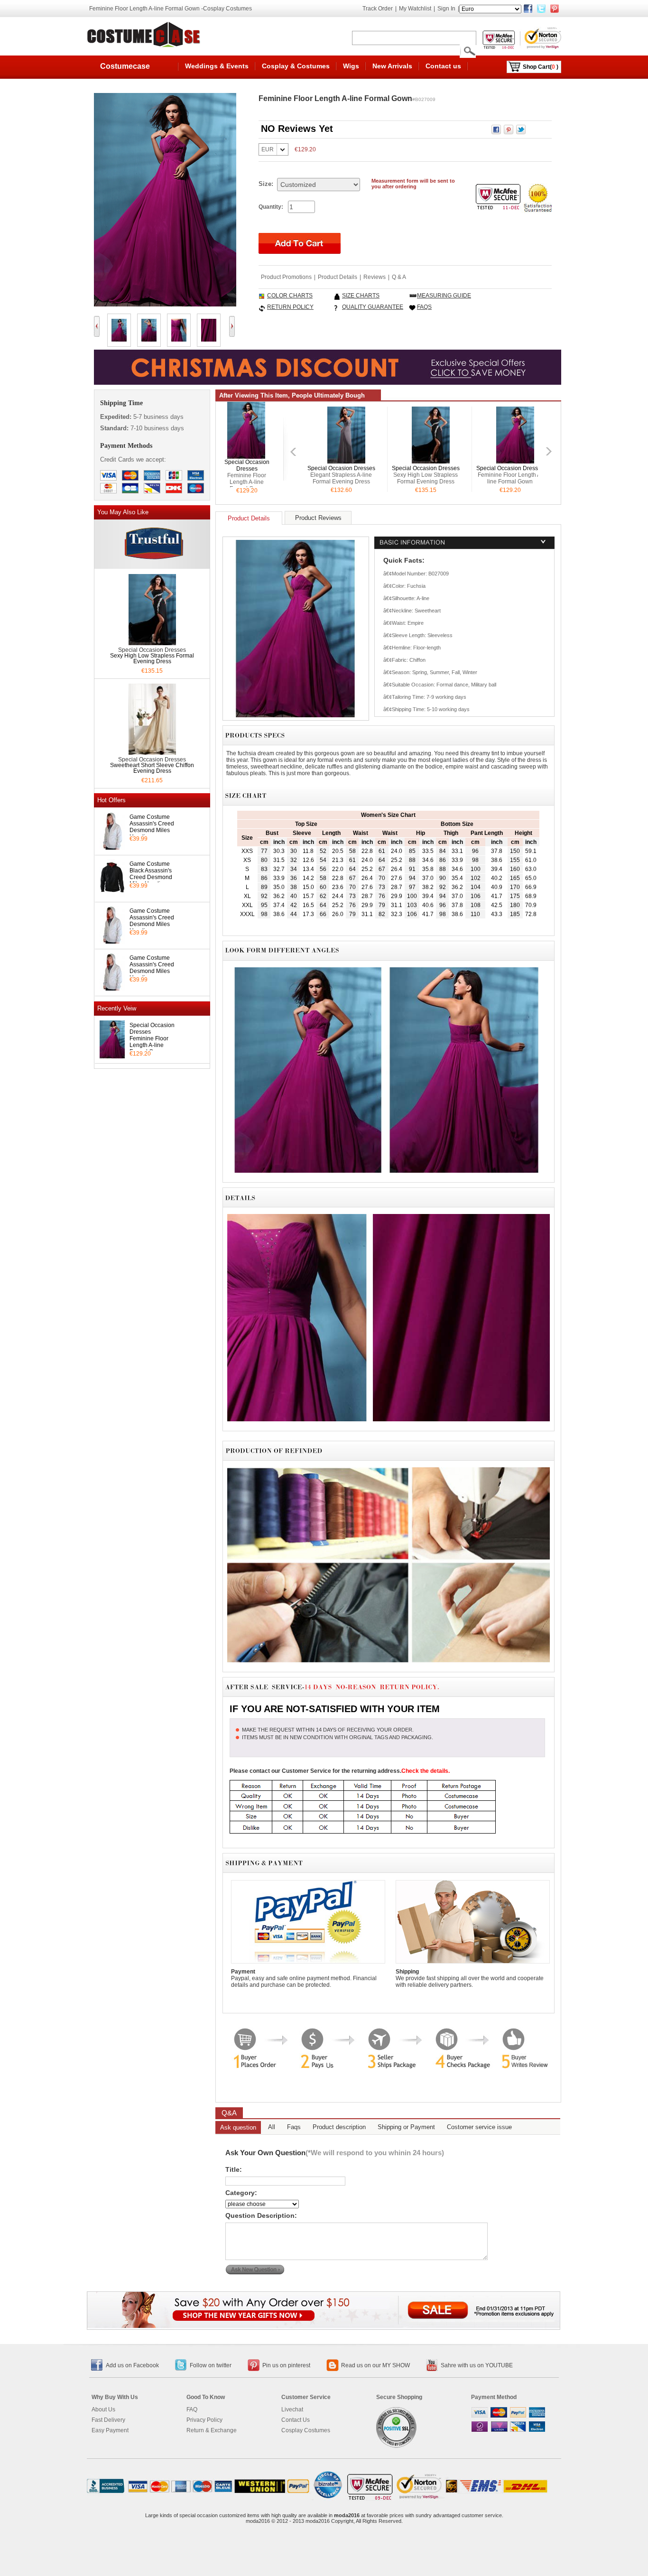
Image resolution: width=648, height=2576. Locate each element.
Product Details (338, 277)
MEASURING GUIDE (444, 296)
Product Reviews (318, 518)
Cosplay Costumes (306, 2430)
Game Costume (150, 817)
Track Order (378, 9)
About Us (103, 2409)
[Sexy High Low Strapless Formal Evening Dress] (152, 642)
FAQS (424, 307)
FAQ (192, 2409)
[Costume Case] (145, 34)
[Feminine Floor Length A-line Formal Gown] (246, 455)
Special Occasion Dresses (247, 465)
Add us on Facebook (132, 2365)
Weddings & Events (217, 66)
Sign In (446, 9)
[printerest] (555, 9)
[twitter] (541, 9)
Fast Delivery (108, 2420)
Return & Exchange (212, 2430)
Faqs (294, 2127)
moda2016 (347, 2515)
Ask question (238, 2127)
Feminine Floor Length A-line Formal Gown (149, 1045)
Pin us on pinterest (286, 2365)
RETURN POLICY (290, 307)
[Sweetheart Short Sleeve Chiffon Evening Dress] (152, 752)
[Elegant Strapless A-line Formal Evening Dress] (346, 460)
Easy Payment (110, 2430)
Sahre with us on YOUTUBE (477, 2365)
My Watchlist (415, 9)
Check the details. (426, 1771)
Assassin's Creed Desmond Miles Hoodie (152, 830)
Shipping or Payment (406, 2127)
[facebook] (528, 9)
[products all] (324, 2325)
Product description (339, 2127)
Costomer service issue (479, 2127)
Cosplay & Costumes (296, 66)
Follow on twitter (211, 2365)
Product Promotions (286, 277)
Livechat (292, 2409)
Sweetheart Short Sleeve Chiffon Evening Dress (152, 768)
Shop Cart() (541, 67)
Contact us (443, 66)
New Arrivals (392, 66)
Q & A (399, 277)
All (272, 2127)
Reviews (375, 277)
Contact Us (296, 2420)
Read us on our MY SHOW (375, 2365)
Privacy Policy (204, 2420)
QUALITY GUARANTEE (373, 307)
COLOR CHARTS (290, 296)
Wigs (351, 66)
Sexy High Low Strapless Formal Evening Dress (152, 658)
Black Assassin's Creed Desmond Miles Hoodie (151, 877)
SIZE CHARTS (361, 296)
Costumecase (125, 66)
